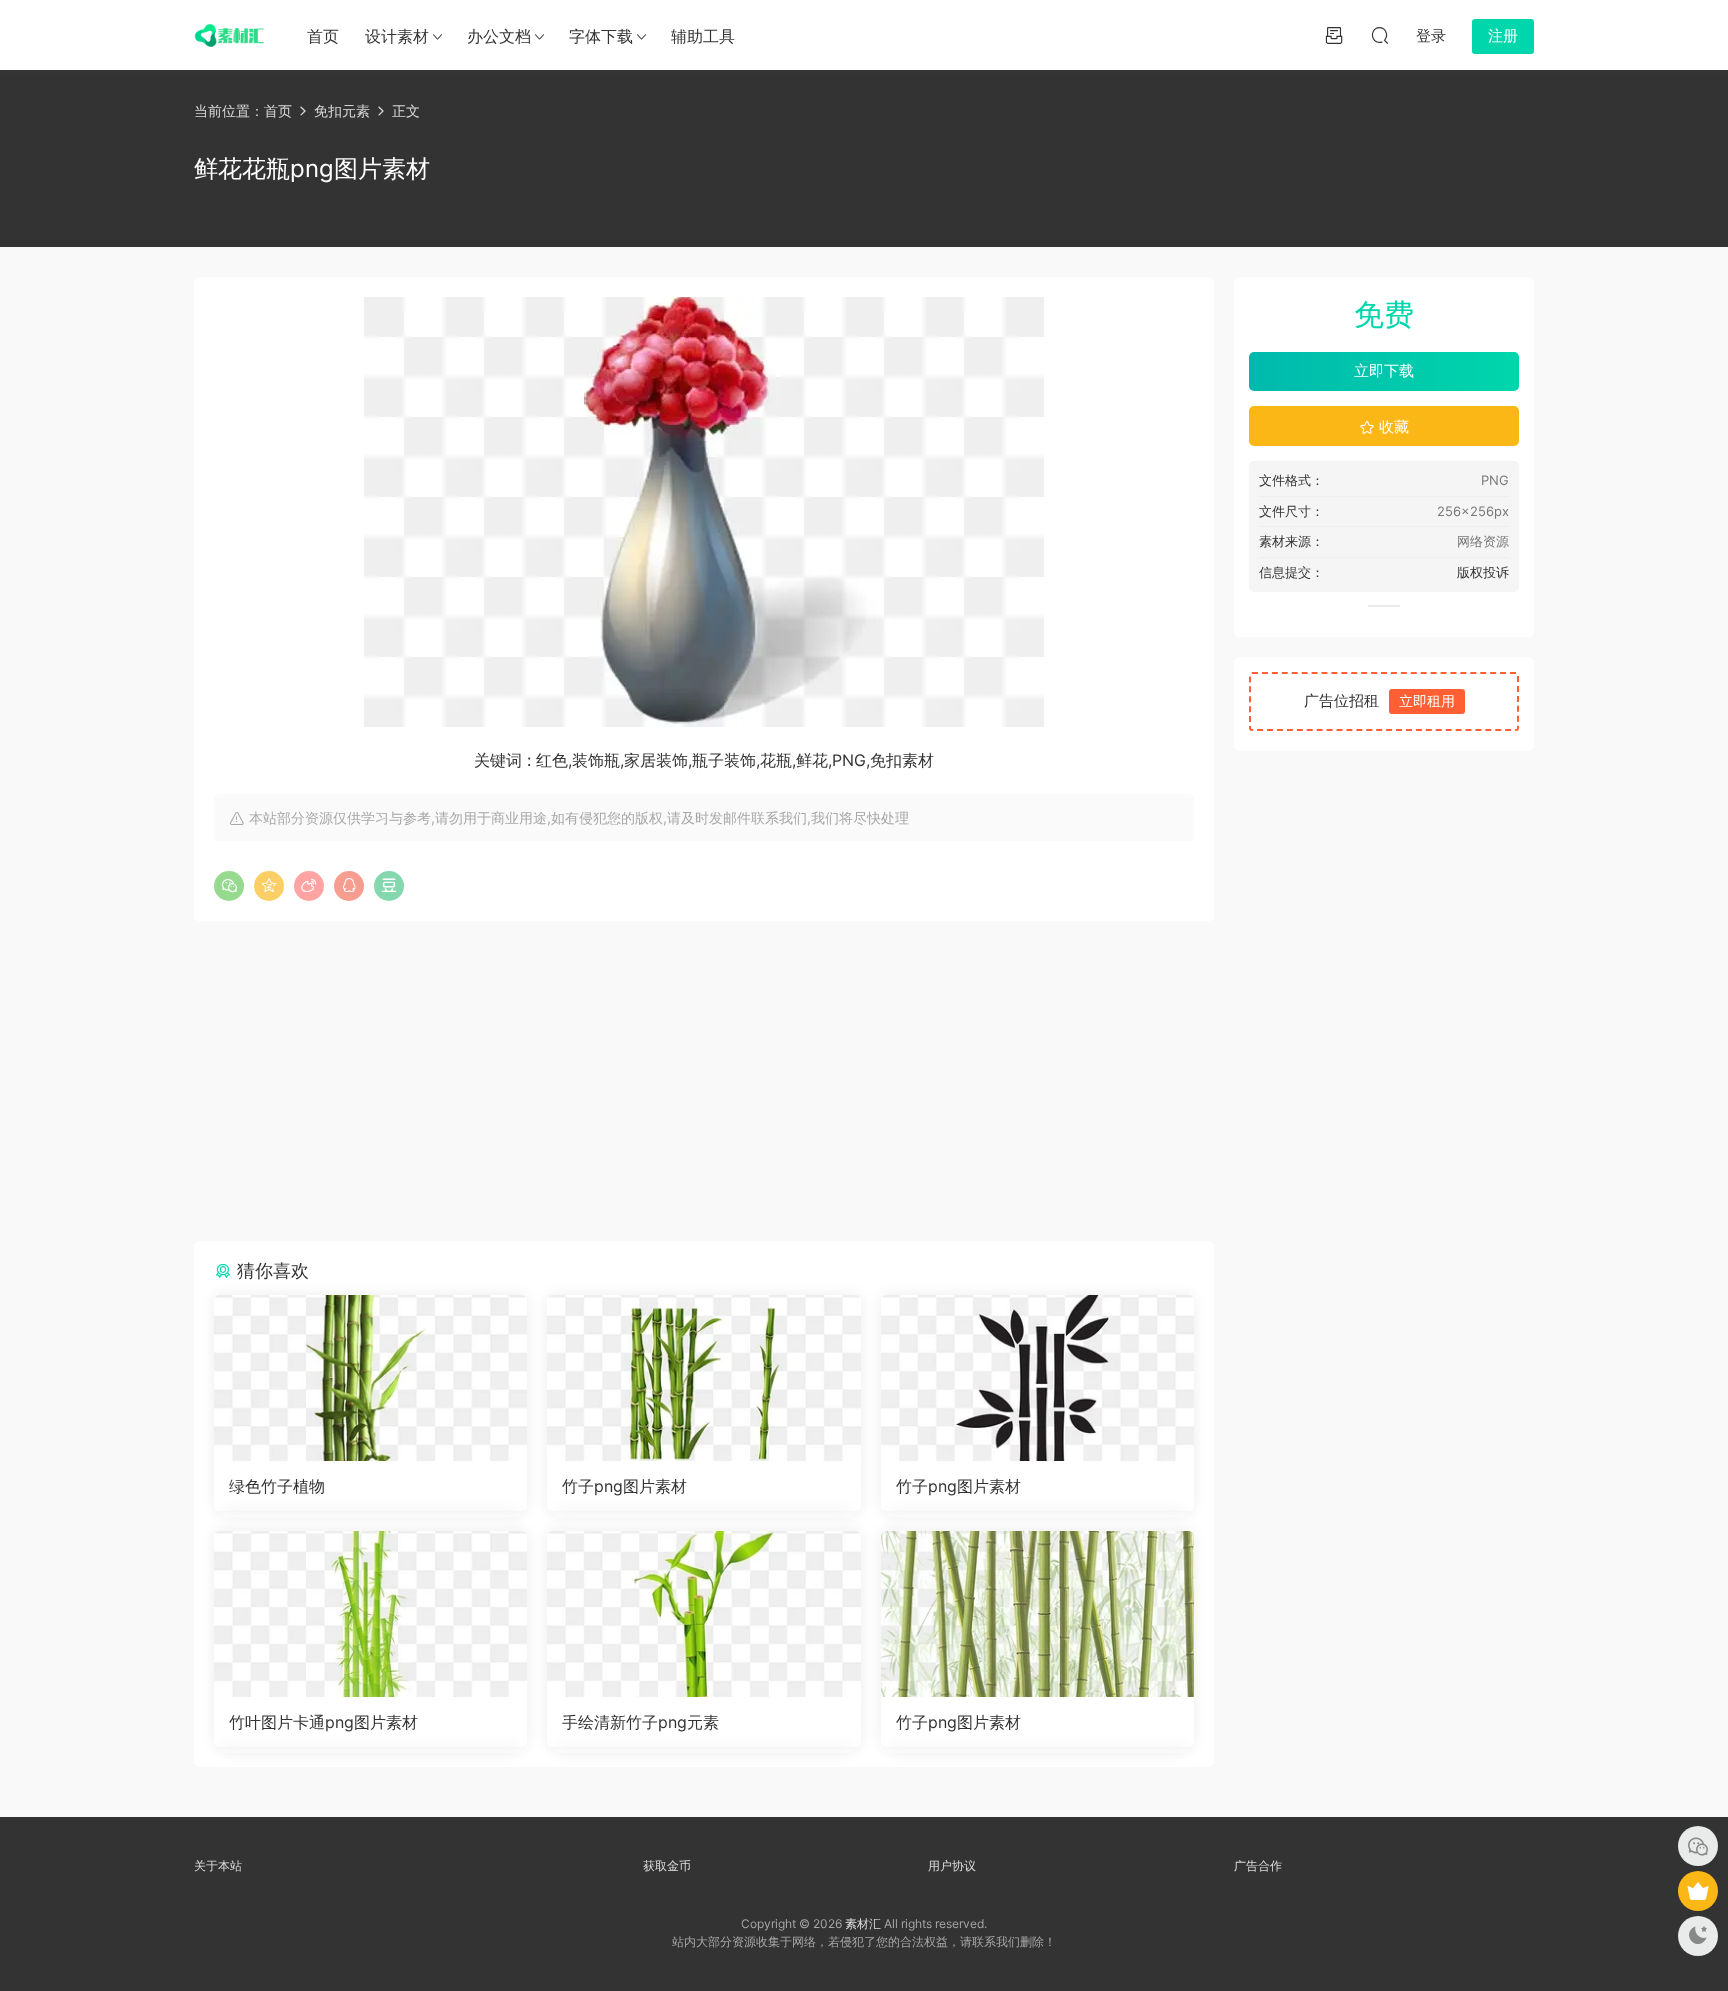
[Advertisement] (704, 1081)
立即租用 (1427, 700)
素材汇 (863, 1923)
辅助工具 (703, 36)
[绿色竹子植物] (370, 1378)
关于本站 (218, 1865)
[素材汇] (229, 35)
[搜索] (1380, 35)
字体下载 (601, 36)
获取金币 (667, 1865)
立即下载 (1384, 370)
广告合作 (1258, 1865)
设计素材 (397, 36)
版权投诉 (1483, 572)
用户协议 (952, 1865)
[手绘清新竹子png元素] (703, 1614)
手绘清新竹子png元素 (640, 1722)
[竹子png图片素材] (703, 1378)
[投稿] (1334, 35)
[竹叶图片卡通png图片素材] (370, 1614)
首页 (323, 36)
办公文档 (499, 36)
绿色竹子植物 (277, 1486)
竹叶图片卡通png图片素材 (323, 1722)
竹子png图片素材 (624, 1486)
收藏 (1392, 426)
